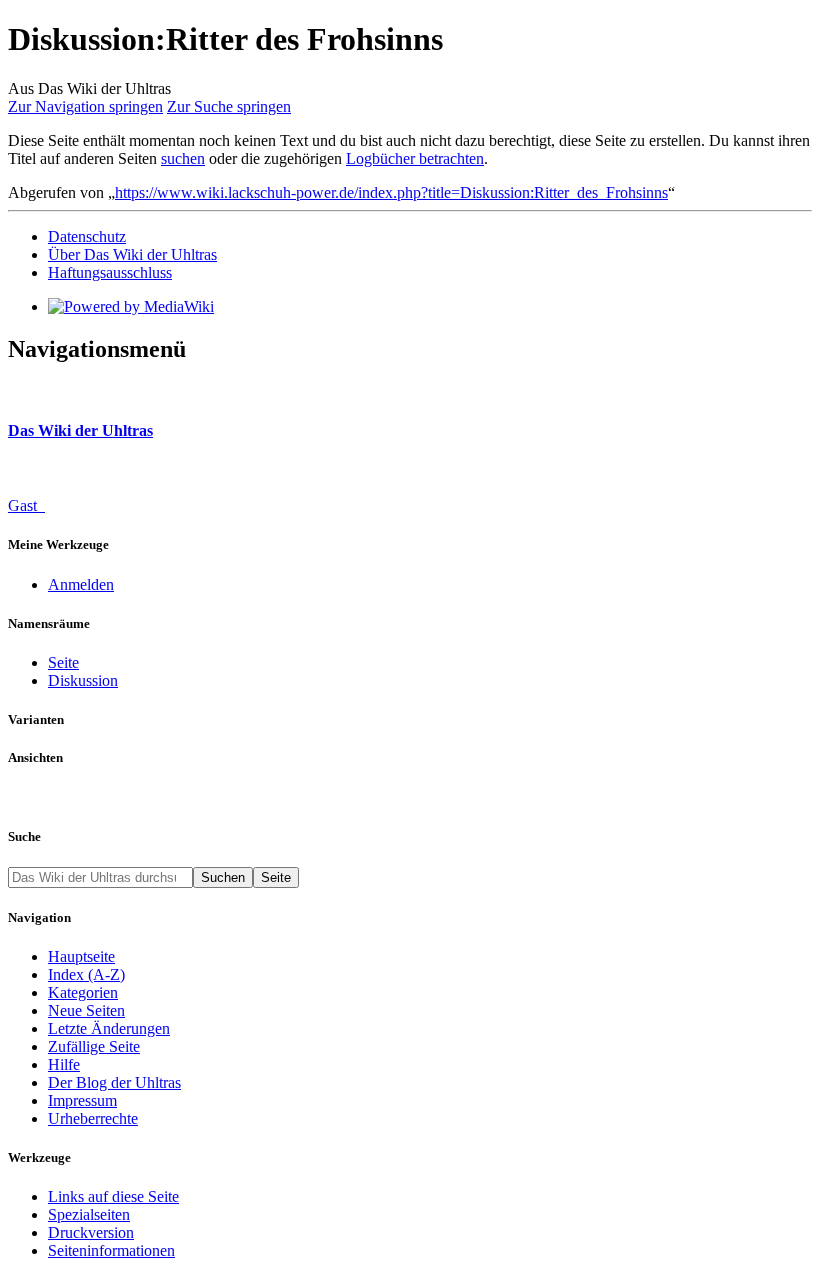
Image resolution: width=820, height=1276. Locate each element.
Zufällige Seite (94, 1046)
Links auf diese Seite (113, 1196)
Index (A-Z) (86, 974)
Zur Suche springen (229, 106)
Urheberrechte (93, 1118)
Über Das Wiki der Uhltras (132, 254)
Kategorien (83, 992)
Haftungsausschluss (110, 272)
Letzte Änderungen (109, 1028)
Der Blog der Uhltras (114, 1082)
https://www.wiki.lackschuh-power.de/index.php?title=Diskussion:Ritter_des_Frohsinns (391, 192)
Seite (63, 662)
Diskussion (83, 680)
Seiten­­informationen (111, 1250)
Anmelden (81, 584)
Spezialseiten (89, 1214)
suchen (183, 158)
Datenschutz (87, 236)
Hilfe (64, 1064)
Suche (24, 836)
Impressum (82, 1100)
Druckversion (91, 1232)
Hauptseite (81, 956)
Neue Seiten (86, 1010)
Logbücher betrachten (415, 158)
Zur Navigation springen (85, 106)
